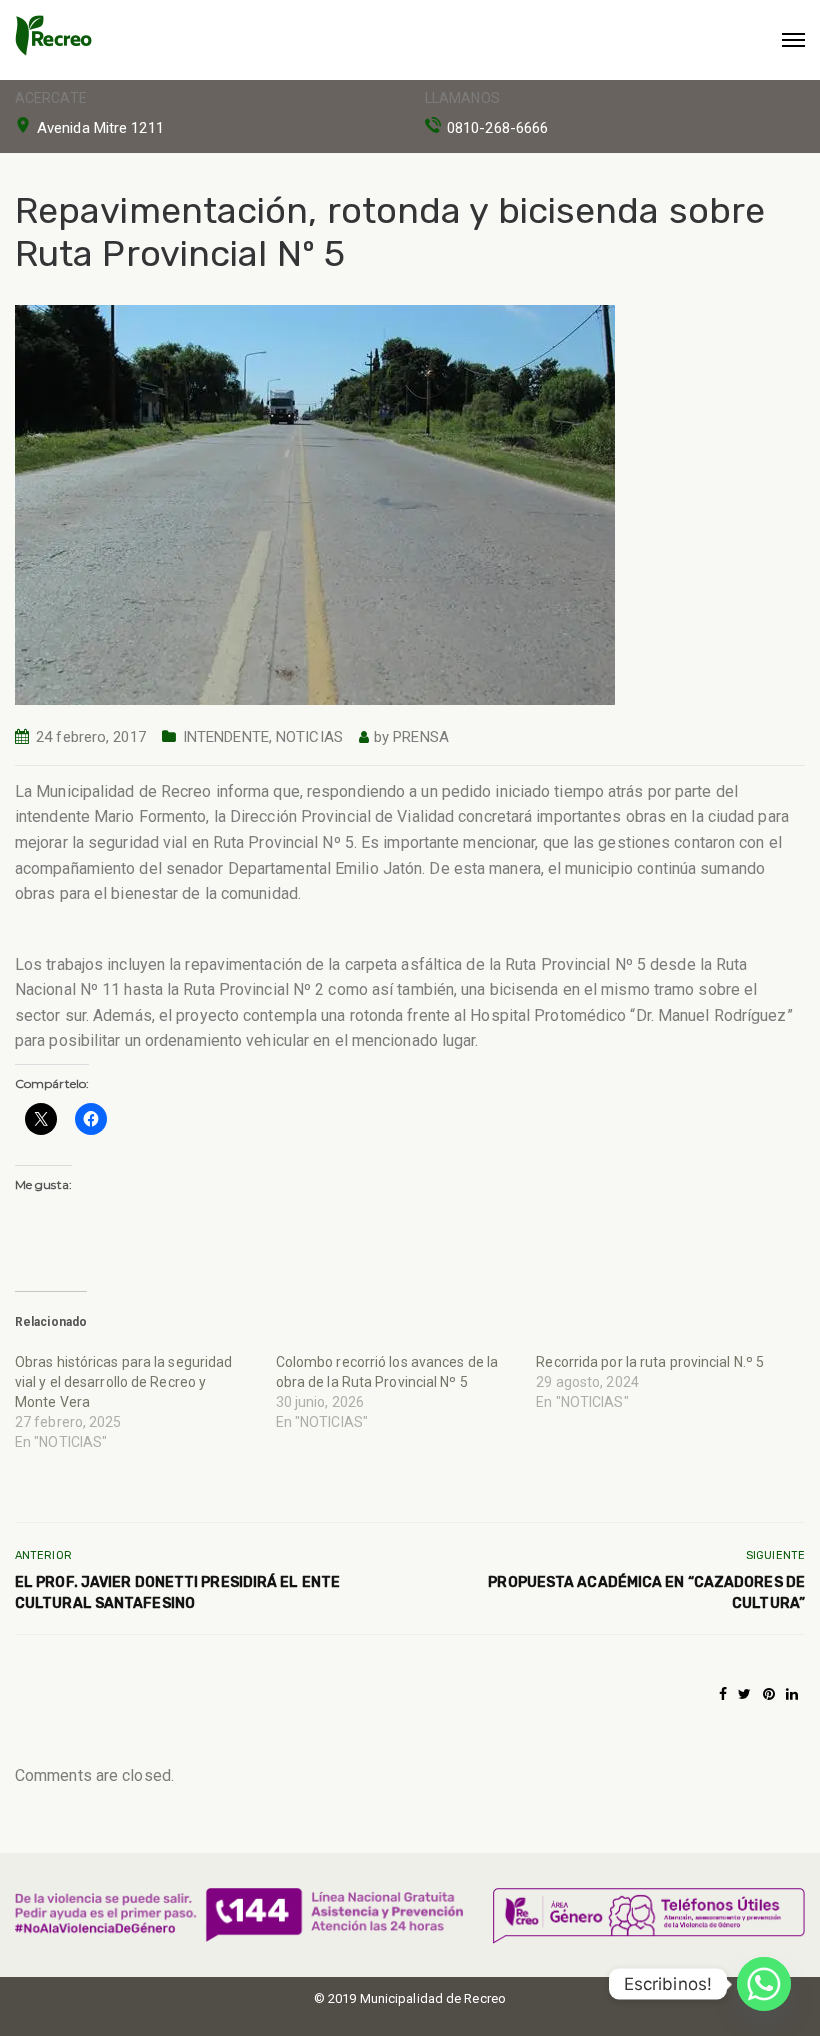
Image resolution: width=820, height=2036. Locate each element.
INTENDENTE (226, 737)
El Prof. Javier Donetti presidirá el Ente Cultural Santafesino (177, 1593)
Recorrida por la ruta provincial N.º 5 (650, 1362)
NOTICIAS (309, 737)
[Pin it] (769, 1694)
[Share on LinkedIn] (792, 1694)
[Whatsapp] (764, 1984)
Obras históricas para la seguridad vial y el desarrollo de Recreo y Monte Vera (123, 1382)
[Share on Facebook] (723, 1694)
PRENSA (421, 737)
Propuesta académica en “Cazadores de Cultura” (646, 1593)
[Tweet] (744, 1694)
